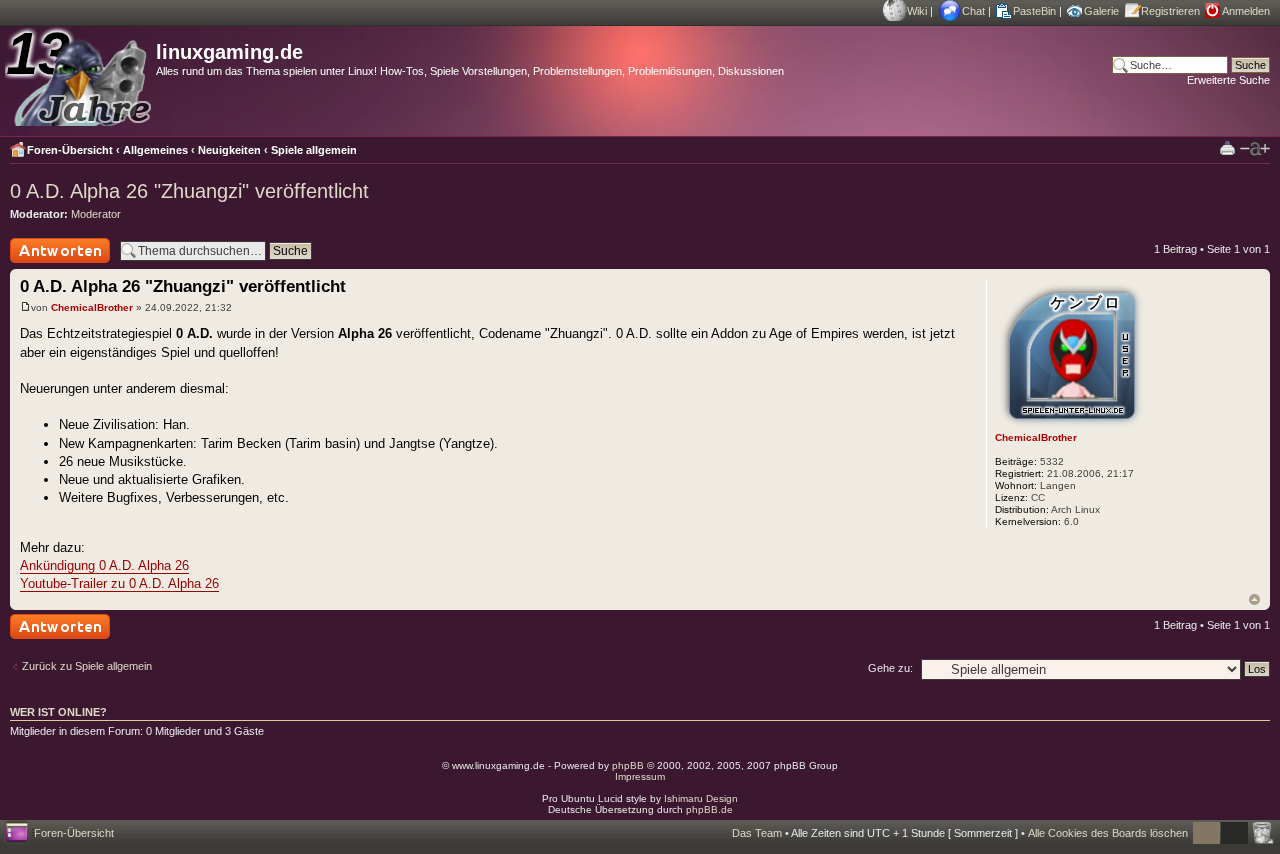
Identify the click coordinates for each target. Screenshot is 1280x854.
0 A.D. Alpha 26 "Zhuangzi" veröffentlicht (189, 191)
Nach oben (1254, 599)
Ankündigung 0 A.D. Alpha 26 (104, 565)
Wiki (917, 11)
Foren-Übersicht (70, 150)
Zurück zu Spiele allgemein (87, 666)
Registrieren (1170, 11)
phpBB (628, 765)
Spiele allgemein (314, 150)
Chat (973, 11)
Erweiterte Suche (1228, 80)
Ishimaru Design (701, 798)
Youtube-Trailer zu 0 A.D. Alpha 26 (119, 583)
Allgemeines (155, 150)
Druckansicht (1227, 147)
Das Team (757, 833)
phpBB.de (709, 809)
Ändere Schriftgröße (1255, 149)
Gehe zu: (890, 668)
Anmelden (1246, 11)
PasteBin (1034, 11)
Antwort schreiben (54, 262)
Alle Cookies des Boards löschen (1108, 833)
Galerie (1101, 11)
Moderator (96, 214)
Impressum (640, 776)
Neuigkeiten (229, 150)
